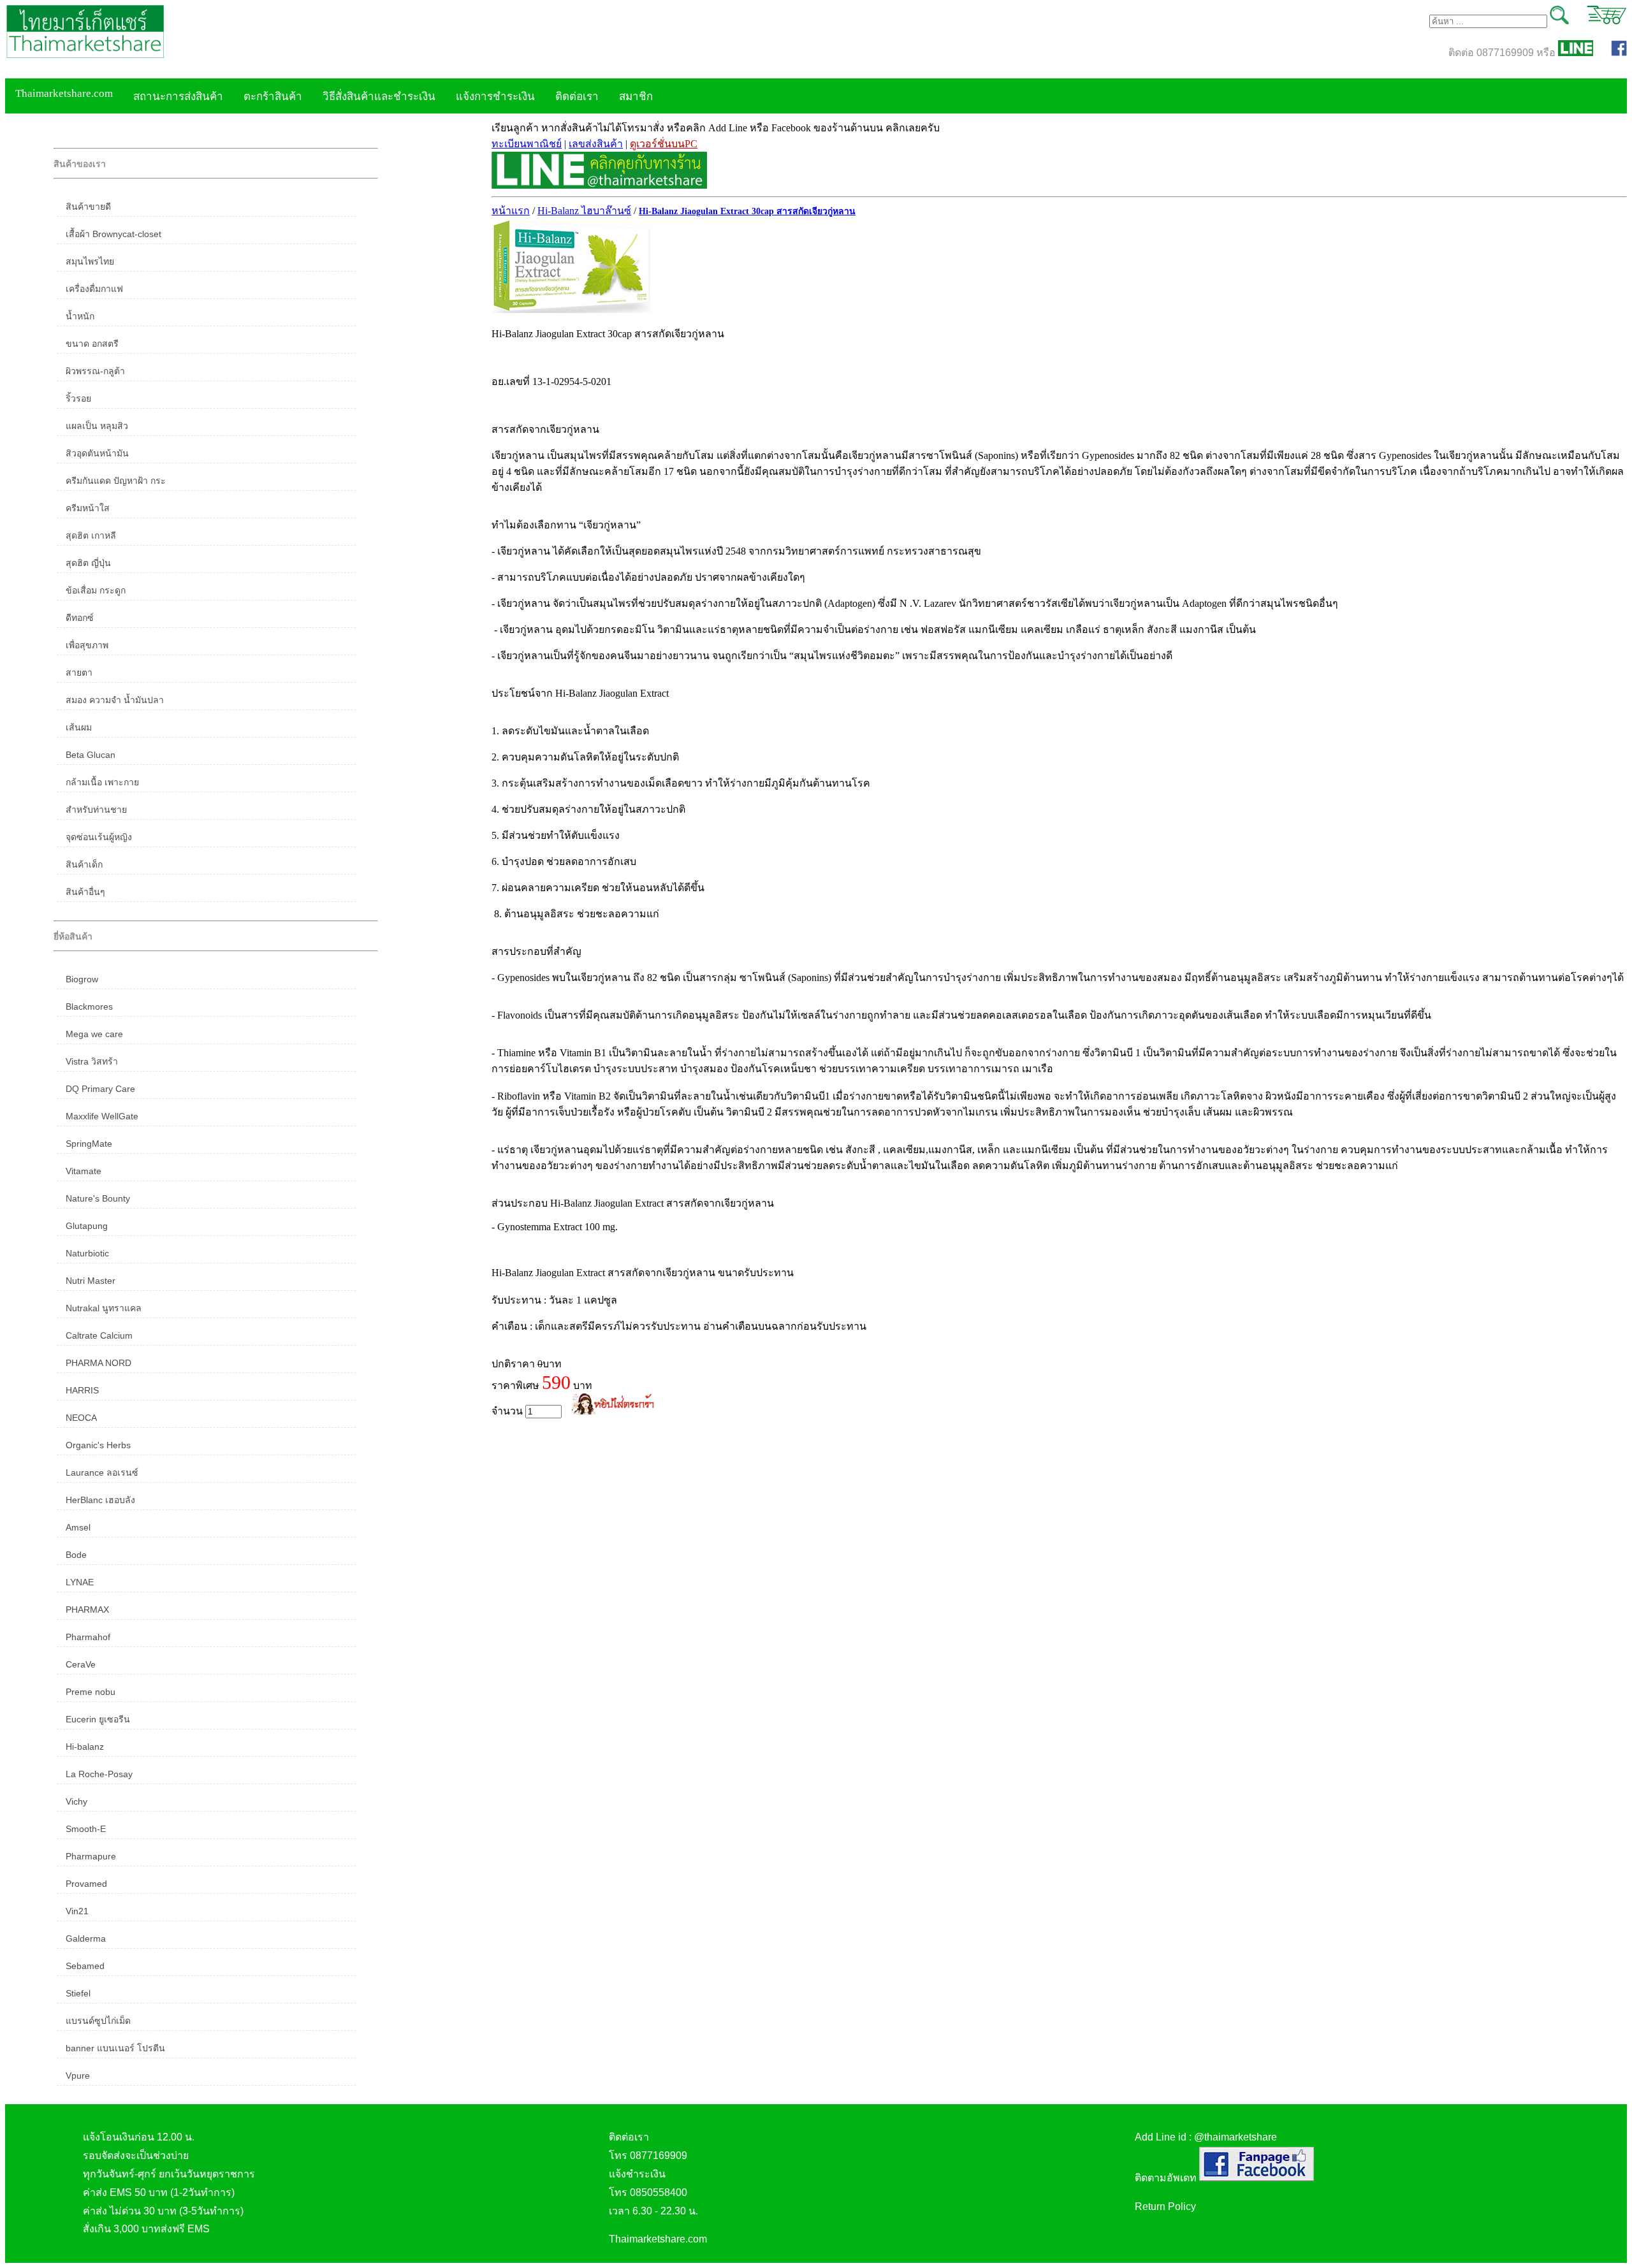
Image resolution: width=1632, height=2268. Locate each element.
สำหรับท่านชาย (96, 810)
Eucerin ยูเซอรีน (98, 1719)
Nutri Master (91, 1281)
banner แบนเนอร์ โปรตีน (115, 2048)
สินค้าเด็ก (84, 864)
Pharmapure (91, 1856)
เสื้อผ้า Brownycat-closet (113, 234)
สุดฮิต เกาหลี (91, 535)
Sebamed (85, 1966)
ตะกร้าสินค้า (273, 97)
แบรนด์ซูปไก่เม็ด (98, 2021)
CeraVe (81, 1664)
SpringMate (89, 1144)
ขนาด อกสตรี (92, 344)
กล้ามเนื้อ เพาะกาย (102, 782)
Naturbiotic (87, 1253)
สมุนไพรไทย (90, 261)
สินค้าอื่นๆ (85, 892)
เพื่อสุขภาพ (87, 645)
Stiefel (78, 1993)
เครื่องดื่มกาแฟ (94, 289)
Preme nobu (91, 1692)
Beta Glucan (91, 755)
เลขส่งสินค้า (596, 144)
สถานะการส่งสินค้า (178, 97)
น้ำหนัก (80, 316)
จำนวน (508, 1411)
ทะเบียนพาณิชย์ (527, 144)
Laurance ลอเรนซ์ (102, 1472)
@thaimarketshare (1235, 2137)
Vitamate (84, 1171)
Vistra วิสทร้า (92, 1061)
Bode (76, 1555)
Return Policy (1165, 2206)
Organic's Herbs (98, 1445)
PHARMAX (87, 1610)
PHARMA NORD (98, 1363)
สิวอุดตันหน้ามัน (97, 453)
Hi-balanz (85, 1747)
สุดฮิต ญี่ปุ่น (88, 563)
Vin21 (77, 1911)
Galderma (86, 1938)
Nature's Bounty (98, 1198)
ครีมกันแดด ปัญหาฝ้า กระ (116, 481)
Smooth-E (86, 1829)
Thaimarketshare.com (64, 93)
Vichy (76, 1801)
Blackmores (89, 1007)
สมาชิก (636, 97)
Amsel (78, 1527)
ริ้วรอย (78, 398)
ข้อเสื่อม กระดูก (96, 590)
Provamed (86, 1884)
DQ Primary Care (100, 1089)
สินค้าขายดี (88, 207)
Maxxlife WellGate (102, 1116)
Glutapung (87, 1226)
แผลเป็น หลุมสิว (97, 426)
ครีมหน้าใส (88, 508)
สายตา (79, 672)
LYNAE (80, 1582)
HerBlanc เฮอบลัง (100, 1500)
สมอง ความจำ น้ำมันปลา (115, 700)
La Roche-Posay (99, 1774)
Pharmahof (88, 1637)
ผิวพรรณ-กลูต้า (95, 371)
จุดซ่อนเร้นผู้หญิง (99, 837)
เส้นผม (79, 727)
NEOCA (81, 1418)
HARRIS (82, 1390)
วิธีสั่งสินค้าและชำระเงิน (379, 97)
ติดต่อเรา (577, 97)
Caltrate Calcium (99, 1335)
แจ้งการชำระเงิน (495, 97)
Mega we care (94, 1034)
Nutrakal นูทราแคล (104, 1308)
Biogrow (82, 979)
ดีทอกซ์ (80, 618)
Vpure (78, 2075)
